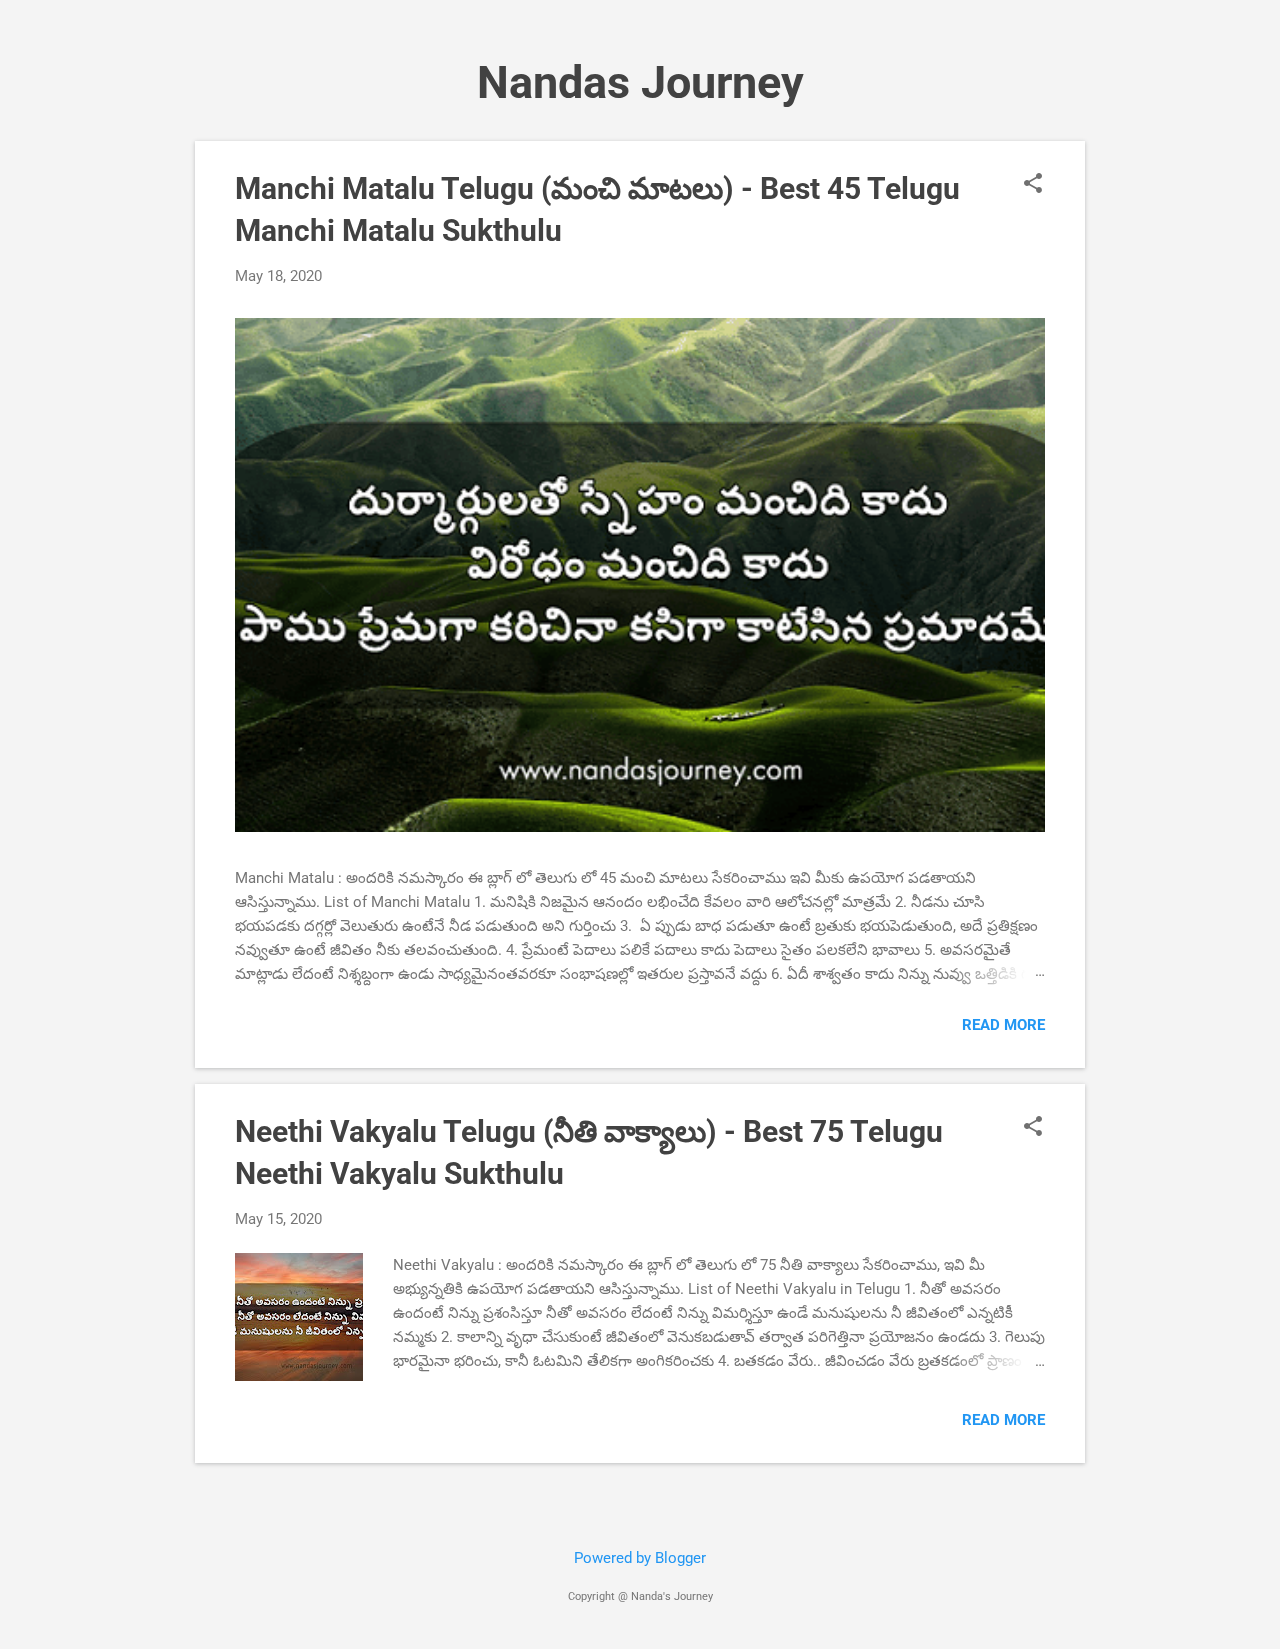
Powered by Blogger (640, 1558)
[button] (1033, 185)
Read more (1003, 1025)
